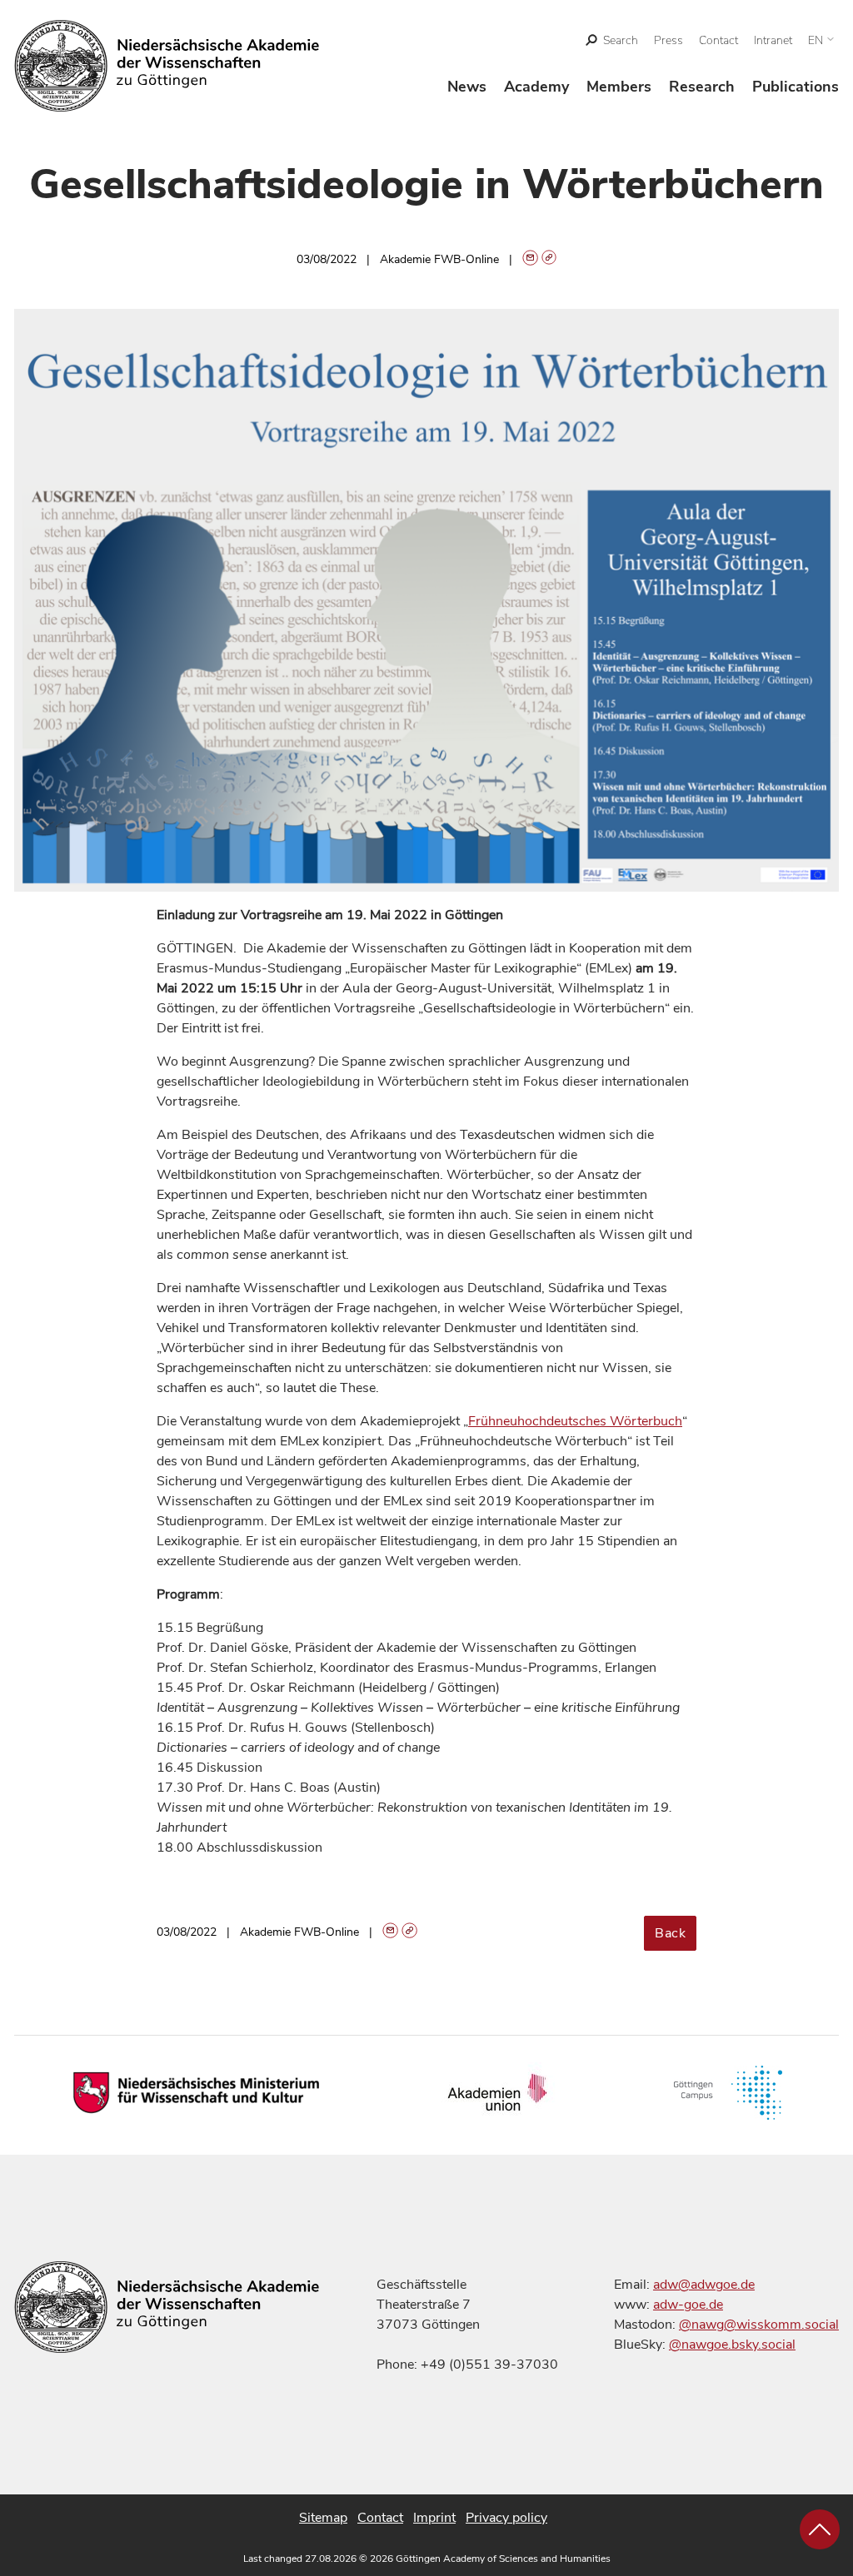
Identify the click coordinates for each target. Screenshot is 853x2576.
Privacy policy (506, 2518)
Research (702, 87)
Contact (718, 40)
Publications (796, 87)
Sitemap (323, 2518)
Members (619, 87)
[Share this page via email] (530, 259)
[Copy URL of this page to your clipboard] (549, 259)
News (467, 87)
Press (668, 40)
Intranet (773, 40)
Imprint (434, 2518)
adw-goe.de (688, 2305)
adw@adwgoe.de (704, 2285)
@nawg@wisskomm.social (759, 2325)
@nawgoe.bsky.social (732, 2345)
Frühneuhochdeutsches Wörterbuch (575, 1421)
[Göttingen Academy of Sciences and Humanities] (167, 66)
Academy (536, 87)
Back (670, 1933)
